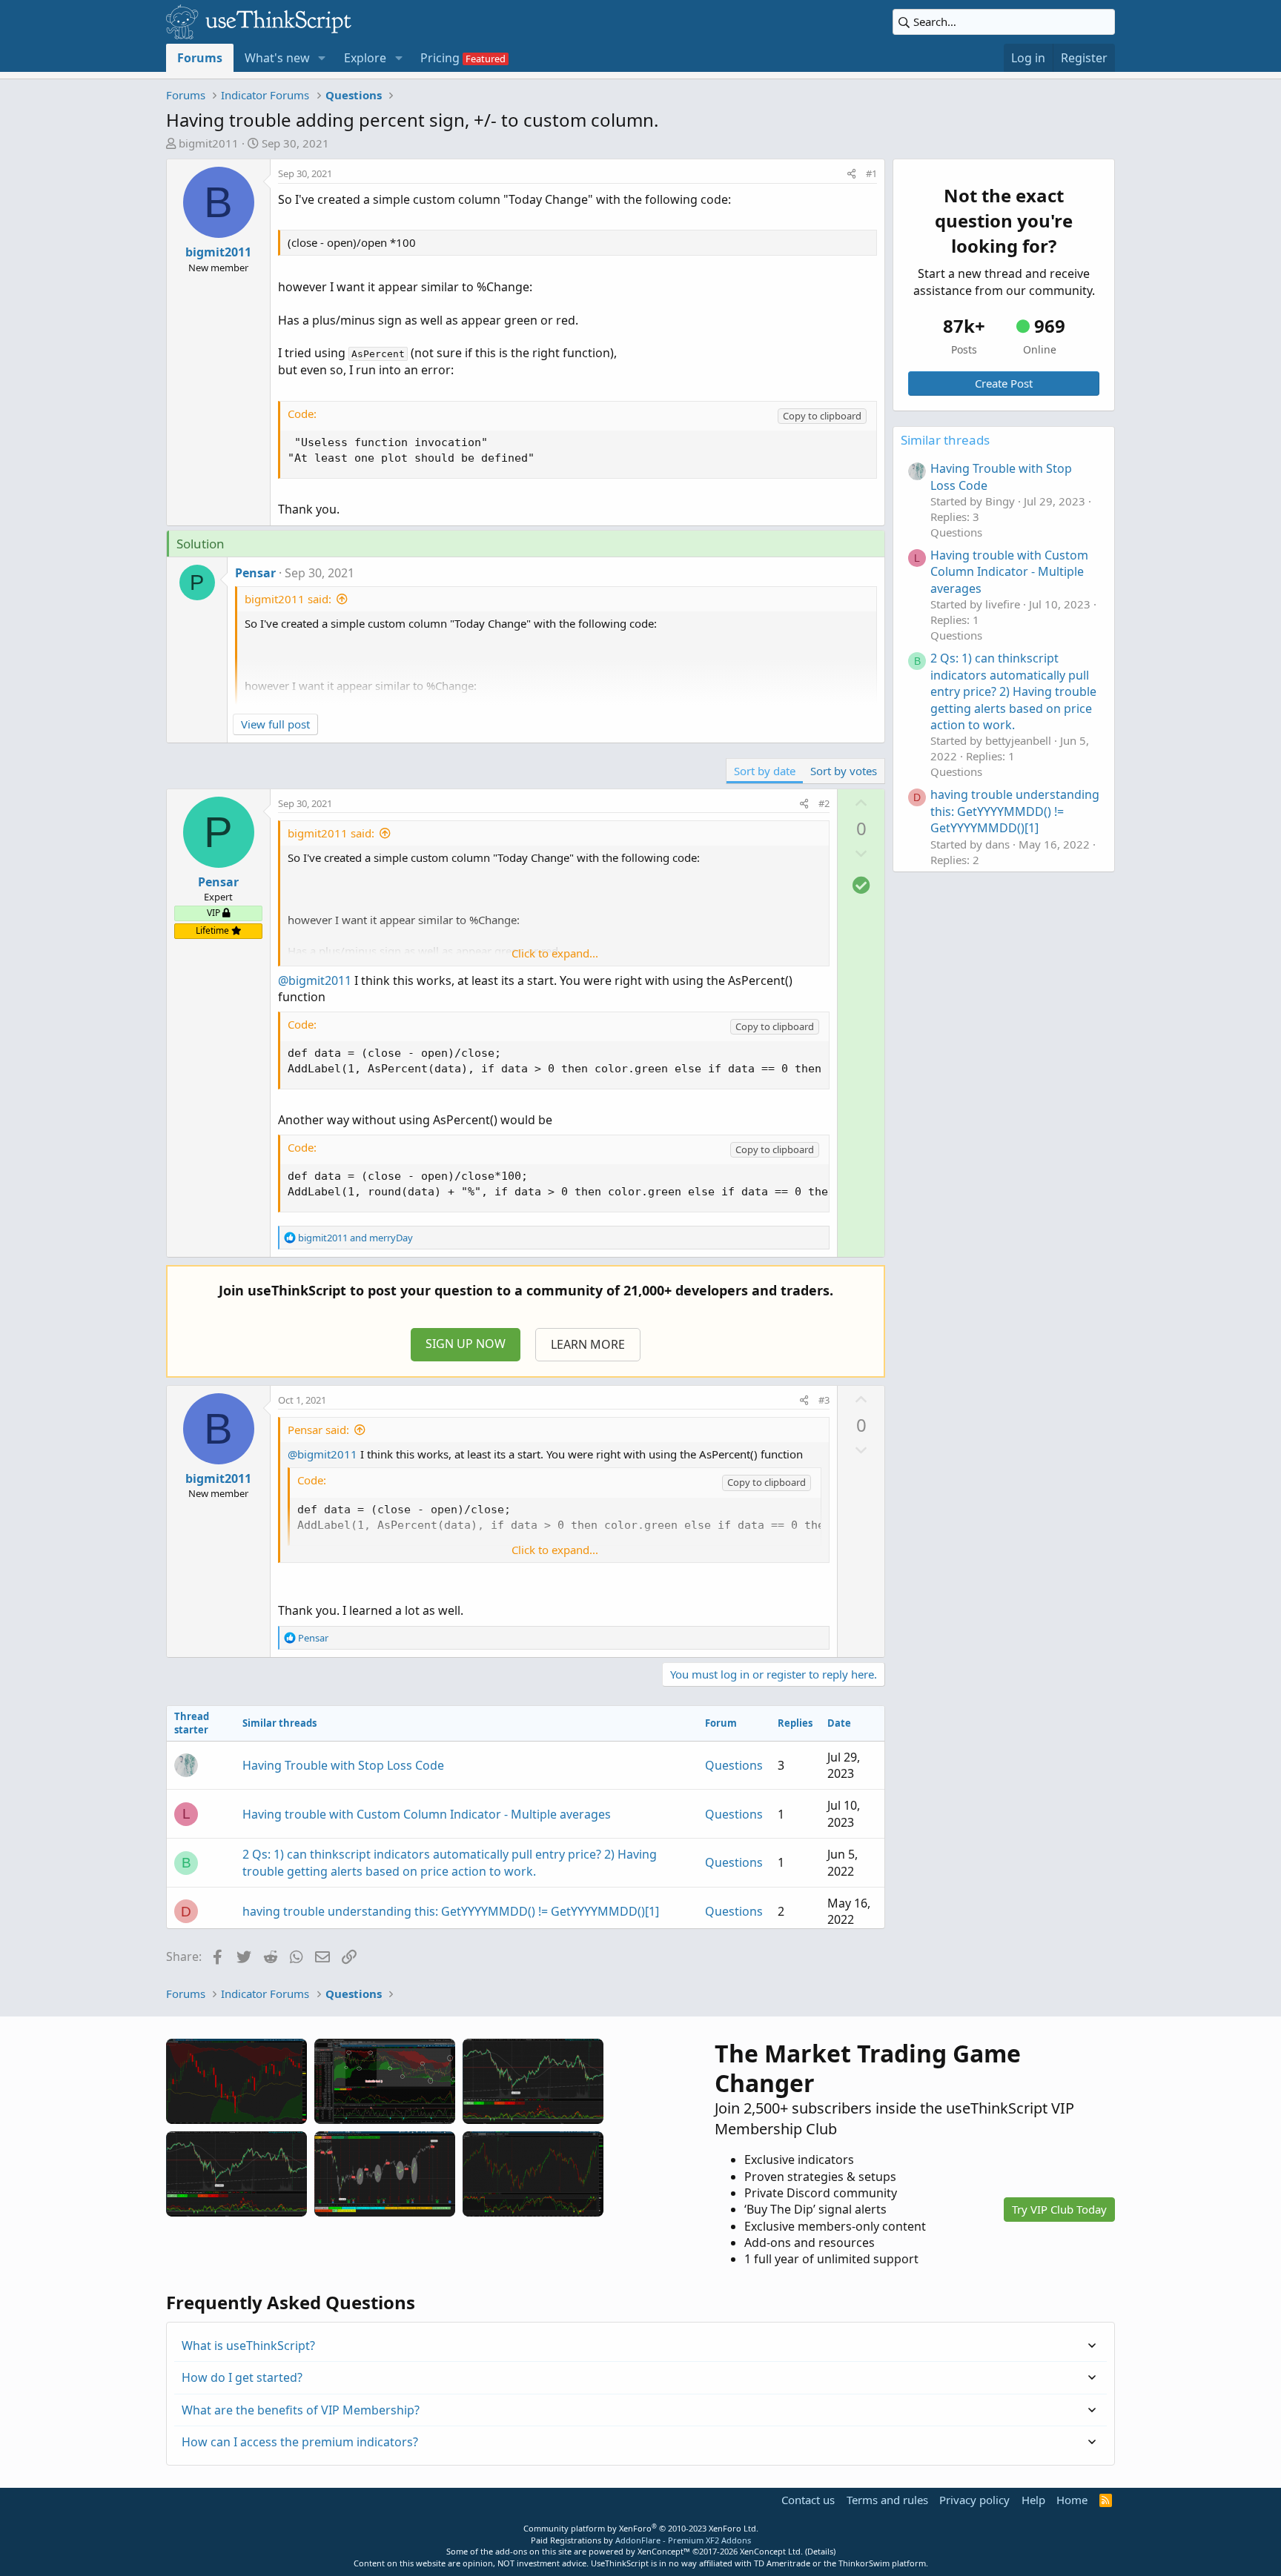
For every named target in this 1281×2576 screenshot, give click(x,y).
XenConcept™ (664, 2551)
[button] (322, 58)
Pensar (255, 573)
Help (1033, 2500)
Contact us (808, 2500)
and (355, 1238)
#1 (871, 173)
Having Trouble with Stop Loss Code (343, 1765)
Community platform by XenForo (641, 2528)
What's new (277, 58)
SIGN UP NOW (466, 1344)
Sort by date (765, 771)
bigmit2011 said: (288, 599)
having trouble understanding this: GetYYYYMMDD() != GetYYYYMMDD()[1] (451, 1911)
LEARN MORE (588, 1344)
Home (1072, 2500)
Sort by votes (844, 771)
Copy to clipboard (822, 416)
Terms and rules (887, 2500)
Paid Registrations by (641, 2540)
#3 (824, 1400)
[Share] (851, 173)
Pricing (440, 58)
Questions (734, 1765)
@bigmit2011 (315, 980)
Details (820, 2551)
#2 (824, 803)
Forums (200, 58)
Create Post (1004, 383)
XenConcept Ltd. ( (774, 2551)
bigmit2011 (209, 143)
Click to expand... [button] (555, 953)
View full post (275, 724)
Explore (365, 58)
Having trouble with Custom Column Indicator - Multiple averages (427, 1814)
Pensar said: (318, 1430)
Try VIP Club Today (1059, 2209)
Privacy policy (974, 2500)
